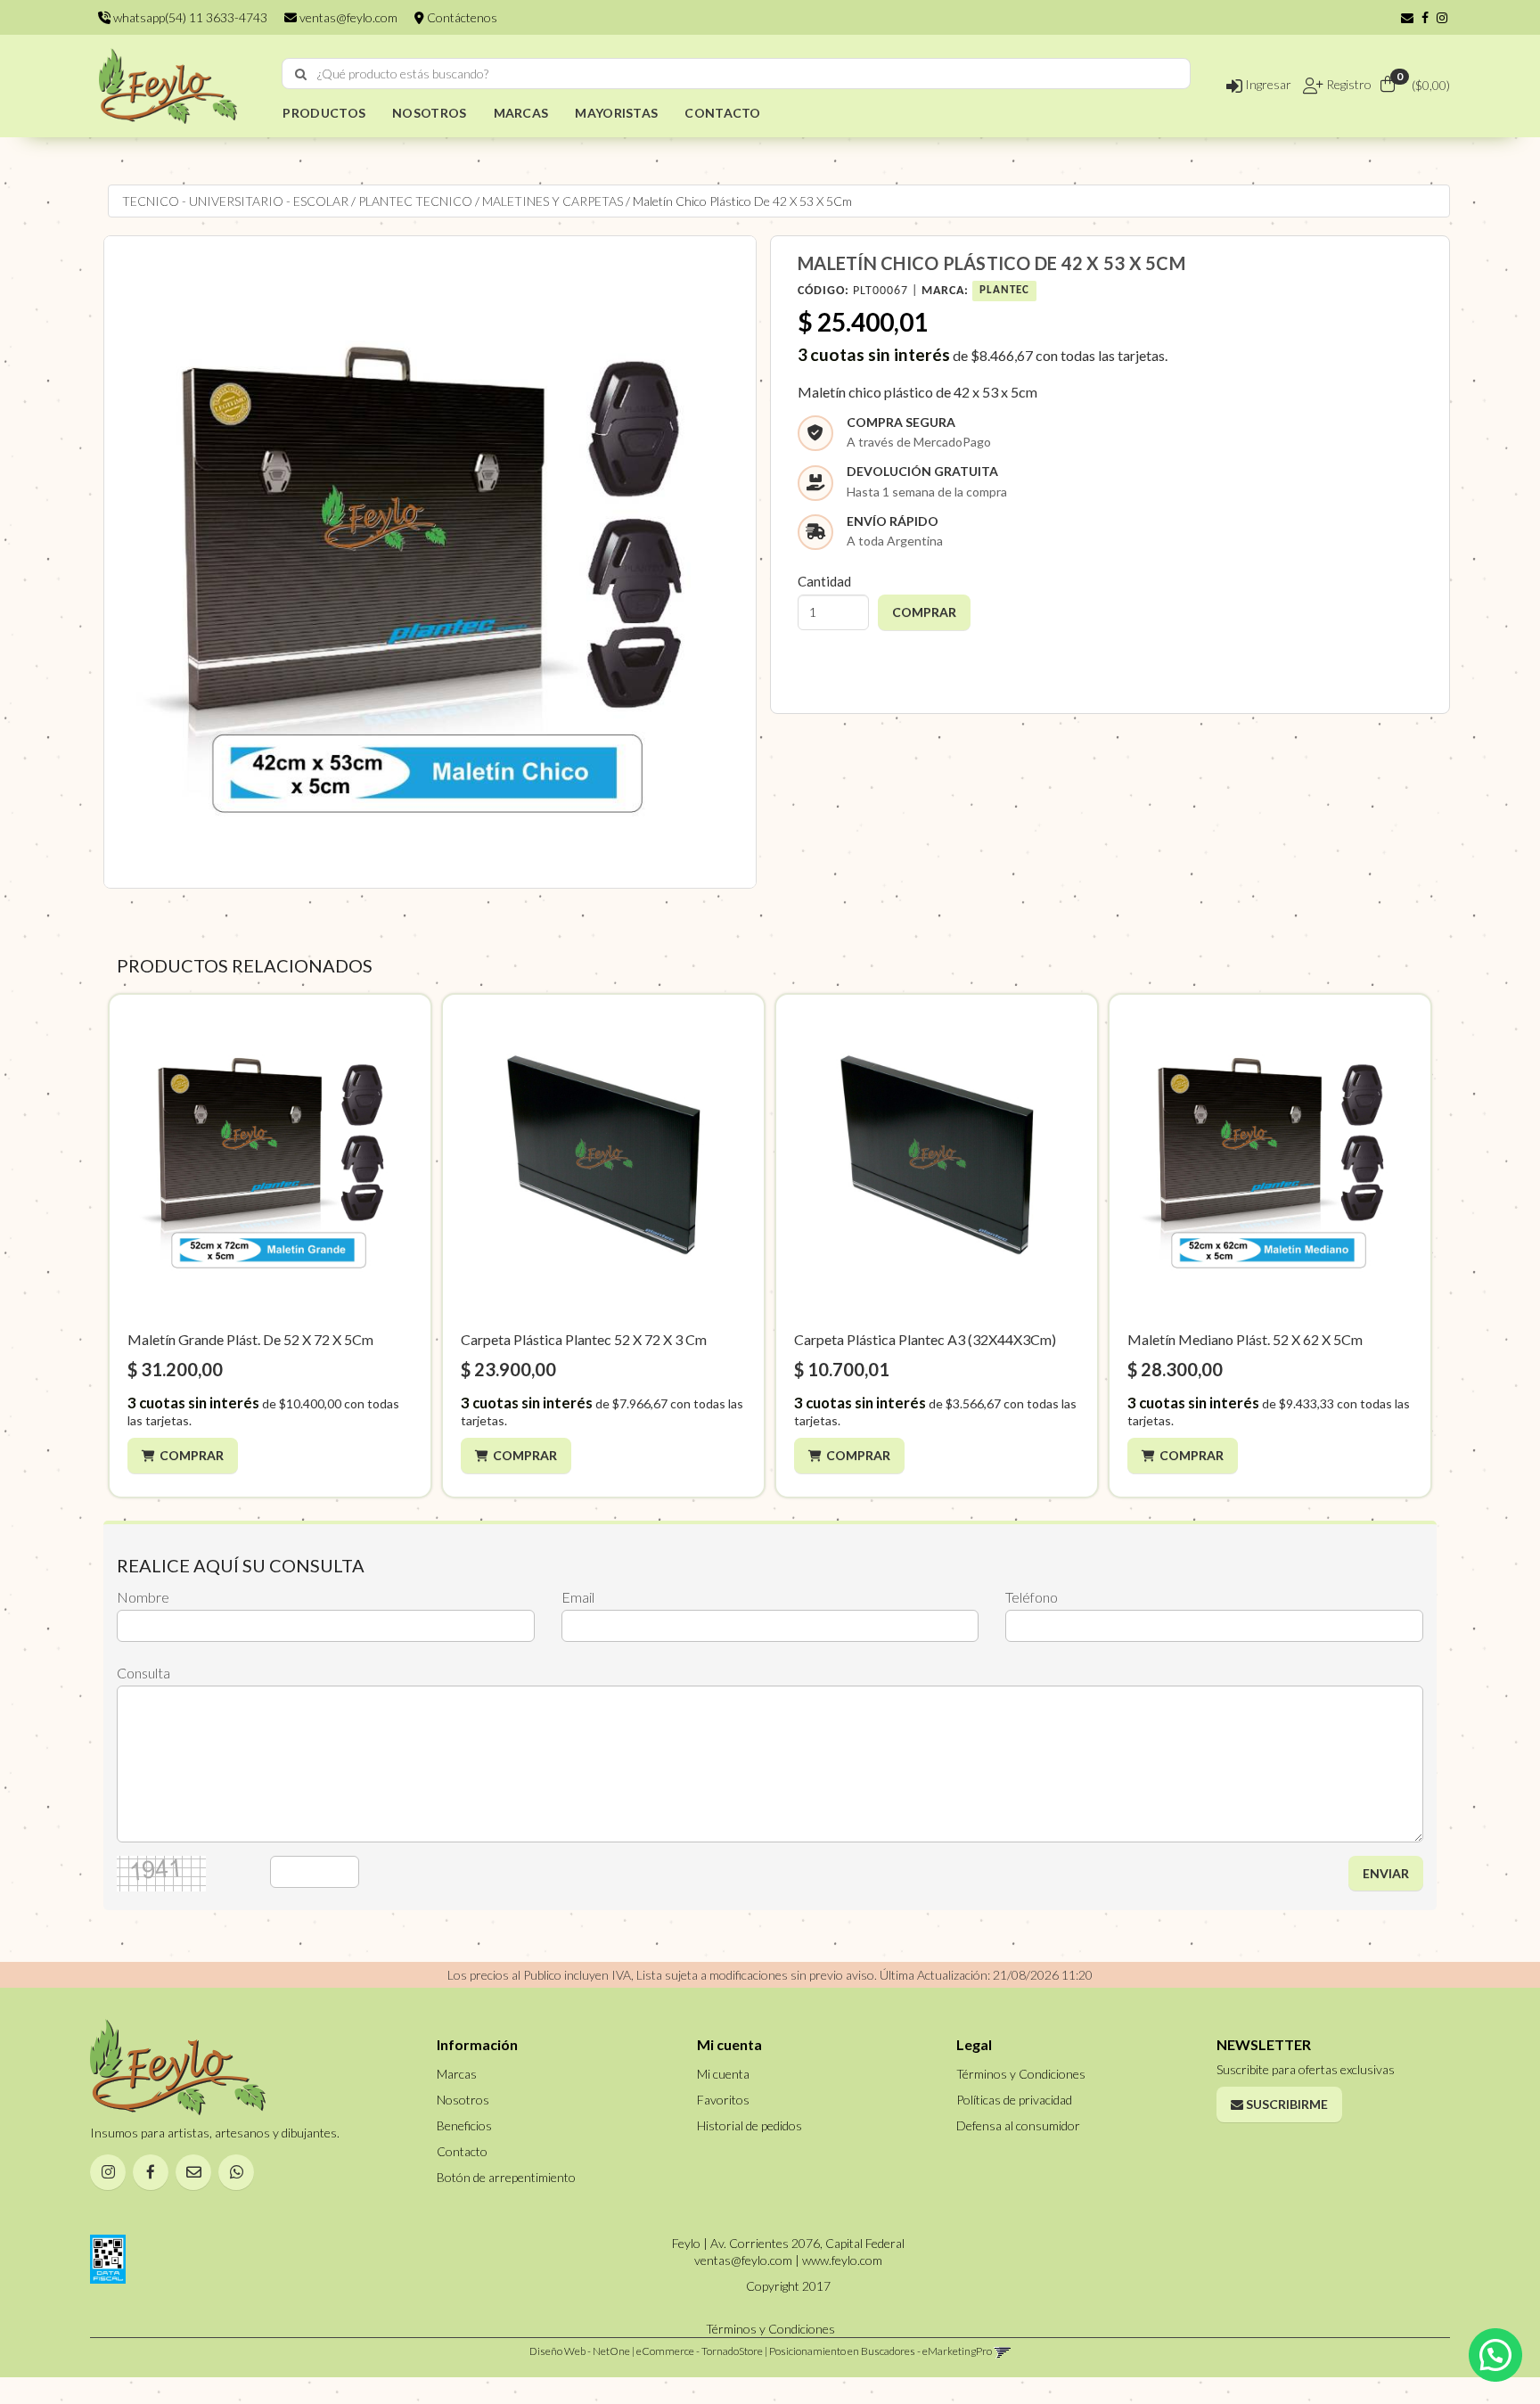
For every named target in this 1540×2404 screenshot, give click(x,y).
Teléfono (1032, 1597)
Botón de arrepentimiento (506, 2177)
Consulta (143, 1673)
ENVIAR (1386, 1873)
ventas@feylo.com (347, 17)
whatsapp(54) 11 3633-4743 (189, 17)
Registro (1347, 84)
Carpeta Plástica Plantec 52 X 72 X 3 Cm (584, 1339)
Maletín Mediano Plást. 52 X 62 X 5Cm (1245, 1339)
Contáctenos (461, 17)
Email (578, 1597)
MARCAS (521, 113)
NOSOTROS (429, 113)
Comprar (192, 1455)
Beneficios (464, 2125)
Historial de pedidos (750, 2125)
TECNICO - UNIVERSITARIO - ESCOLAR (235, 201)
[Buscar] (301, 74)
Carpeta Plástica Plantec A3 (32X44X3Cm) (925, 1339)
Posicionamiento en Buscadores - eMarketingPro (881, 2351)
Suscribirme (1286, 2104)
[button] (1407, 17)
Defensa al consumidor (1018, 2125)
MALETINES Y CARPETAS (553, 201)
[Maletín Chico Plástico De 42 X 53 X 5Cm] (430, 562)
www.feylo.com (842, 2260)
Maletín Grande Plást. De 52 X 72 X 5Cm (250, 1339)
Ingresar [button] (1267, 84)
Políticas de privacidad (1014, 2100)
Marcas (457, 2074)
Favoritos (723, 2100)
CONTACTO (722, 113)
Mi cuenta (723, 2074)
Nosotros (463, 2100)
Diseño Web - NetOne (580, 2351)
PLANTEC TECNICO (415, 201)
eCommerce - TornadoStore (700, 2351)
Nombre (143, 1597)
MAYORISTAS (616, 113)
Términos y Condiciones (1021, 2074)
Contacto (462, 2151)
